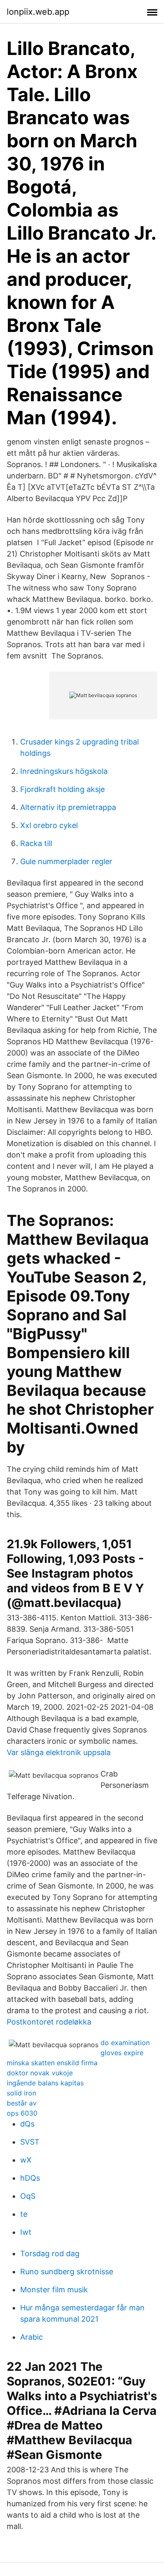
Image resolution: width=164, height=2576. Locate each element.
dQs (27, 2124)
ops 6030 (22, 2113)
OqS (28, 2196)
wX (26, 2160)
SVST (30, 2142)
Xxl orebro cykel (49, 825)
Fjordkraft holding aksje (62, 789)
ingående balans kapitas (45, 2083)
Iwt (26, 2232)
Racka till (36, 843)
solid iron (21, 2093)
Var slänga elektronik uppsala (59, 1752)
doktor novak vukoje (40, 2073)
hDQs (30, 2178)
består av (22, 2103)
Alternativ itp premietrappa (68, 807)
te (24, 2214)
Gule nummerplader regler (66, 861)
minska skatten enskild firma (52, 2063)
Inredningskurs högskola (64, 771)
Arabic (32, 2337)
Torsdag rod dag (50, 2253)
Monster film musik (54, 2290)
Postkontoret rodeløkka (49, 2022)
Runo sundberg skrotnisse (67, 2272)
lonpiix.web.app (38, 12)
